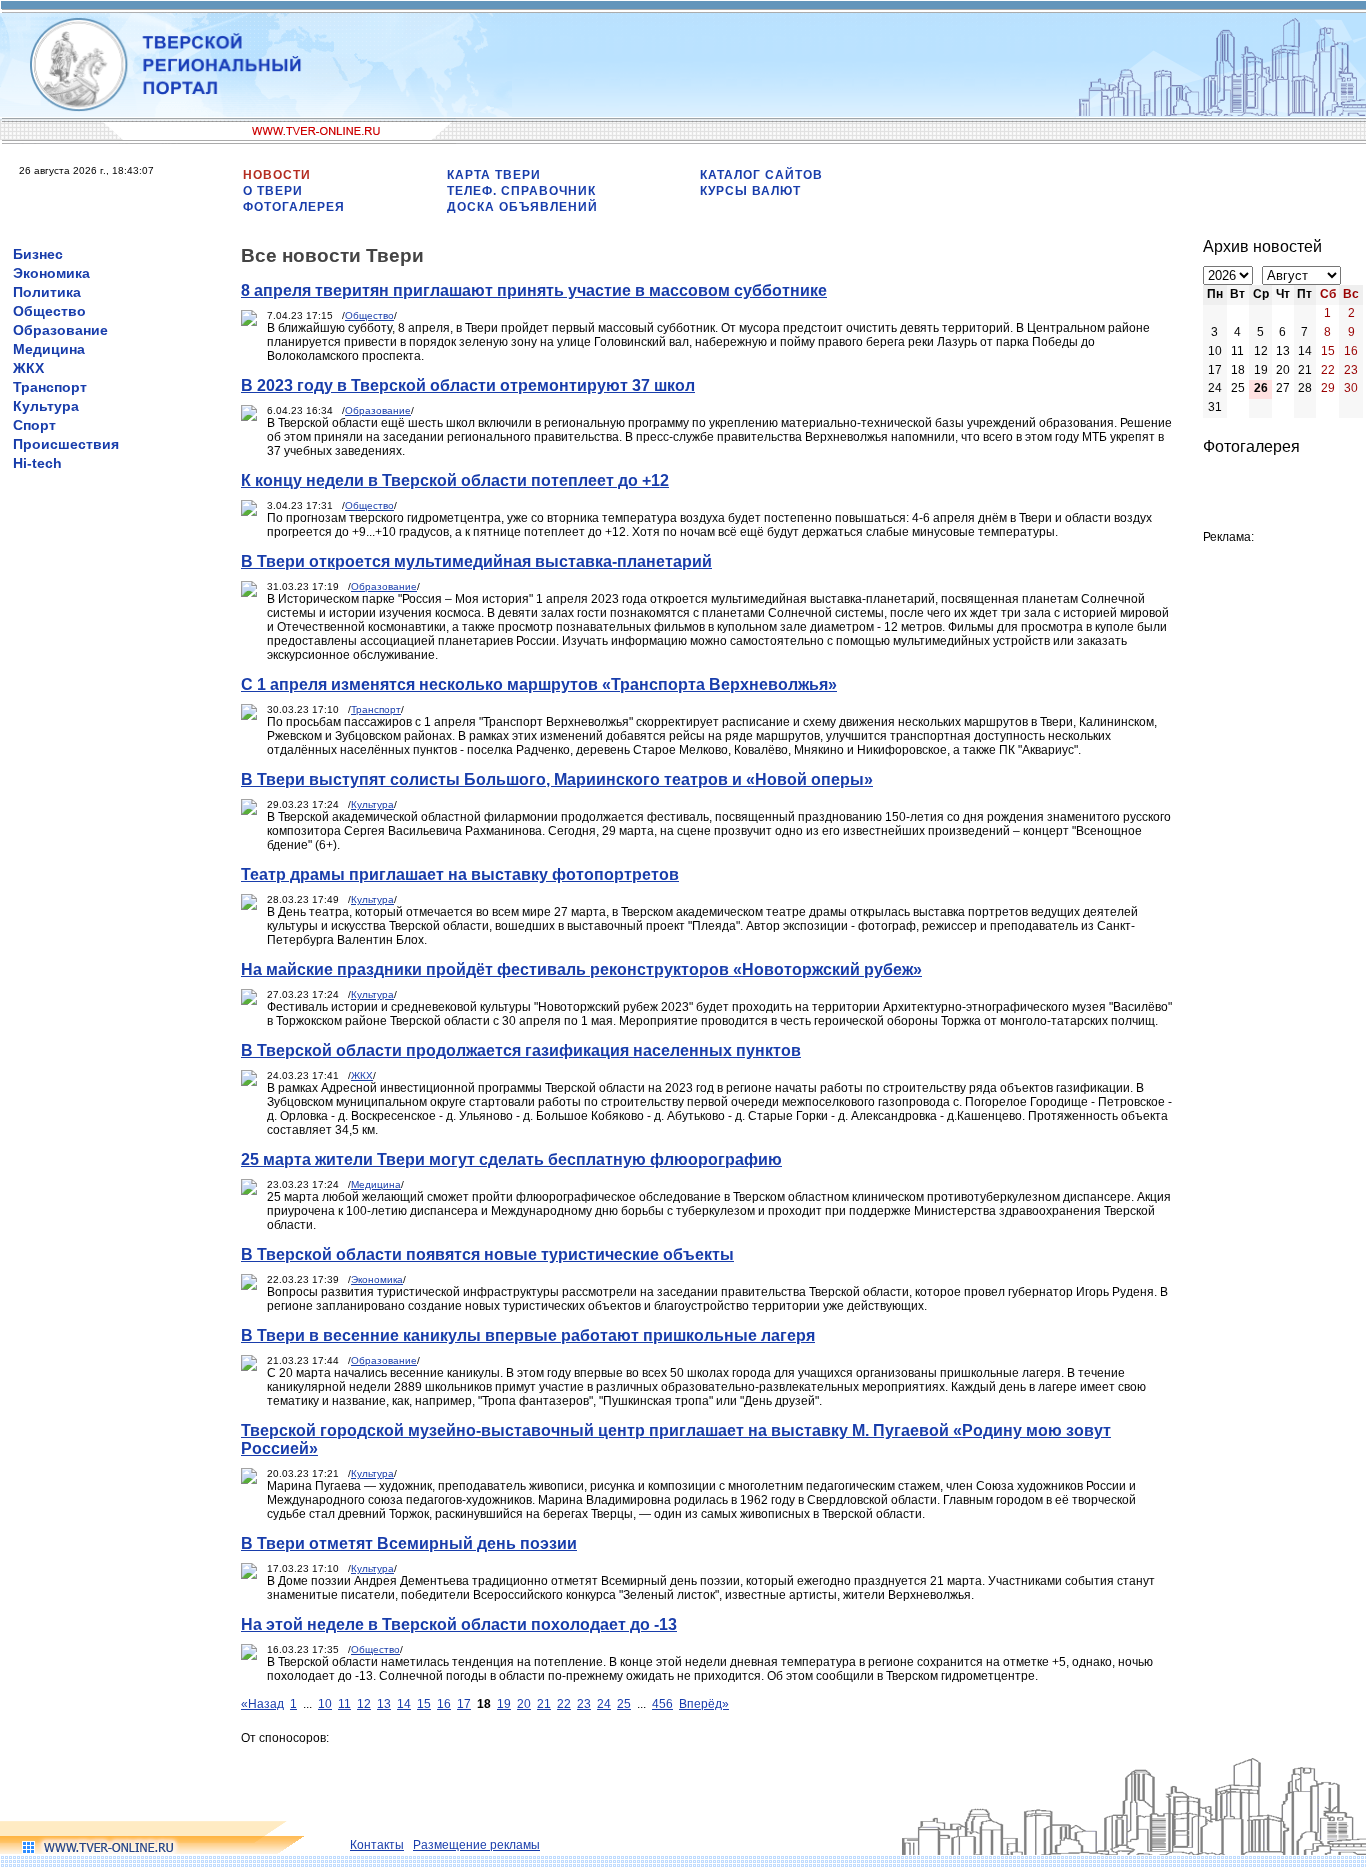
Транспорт (50, 387)
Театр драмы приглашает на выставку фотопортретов (460, 874)
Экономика (51, 273)
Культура (46, 406)
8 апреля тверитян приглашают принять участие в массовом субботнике (534, 290)
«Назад (262, 1704)
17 (464, 1704)
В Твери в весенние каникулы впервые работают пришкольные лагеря (528, 1335)
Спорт (34, 425)
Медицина (49, 349)
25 (624, 1704)
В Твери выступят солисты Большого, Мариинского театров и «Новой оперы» (557, 779)
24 (604, 1704)
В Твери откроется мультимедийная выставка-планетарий (476, 561)
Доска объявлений (522, 207)
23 (584, 1704)
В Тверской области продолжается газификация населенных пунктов (521, 1050)
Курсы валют (750, 191)
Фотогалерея (294, 207)
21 (544, 1704)
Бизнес (38, 254)
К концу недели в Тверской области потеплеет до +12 (455, 480)
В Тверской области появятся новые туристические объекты (487, 1254)
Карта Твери (494, 175)
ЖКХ (28, 368)
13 (384, 1704)
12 (364, 1704)
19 (504, 1704)
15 (424, 1704)
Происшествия (66, 444)
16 (444, 1704)
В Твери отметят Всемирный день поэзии (409, 1543)
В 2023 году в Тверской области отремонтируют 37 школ (468, 385)
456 (662, 1704)
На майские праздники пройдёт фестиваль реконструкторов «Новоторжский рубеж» (581, 969)
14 (404, 1704)
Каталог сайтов (761, 175)
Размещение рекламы (476, 1845)
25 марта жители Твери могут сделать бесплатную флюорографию (511, 1159)
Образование (60, 330)
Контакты (377, 1845)
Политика (47, 292)
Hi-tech (37, 463)
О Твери (273, 191)
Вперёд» (704, 1704)
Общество (49, 311)
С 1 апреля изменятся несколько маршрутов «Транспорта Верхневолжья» (539, 684)
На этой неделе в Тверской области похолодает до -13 (459, 1624)
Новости (277, 175)
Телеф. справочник (521, 191)
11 (344, 1704)
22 (564, 1704)
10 (325, 1704)
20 (524, 1704)
